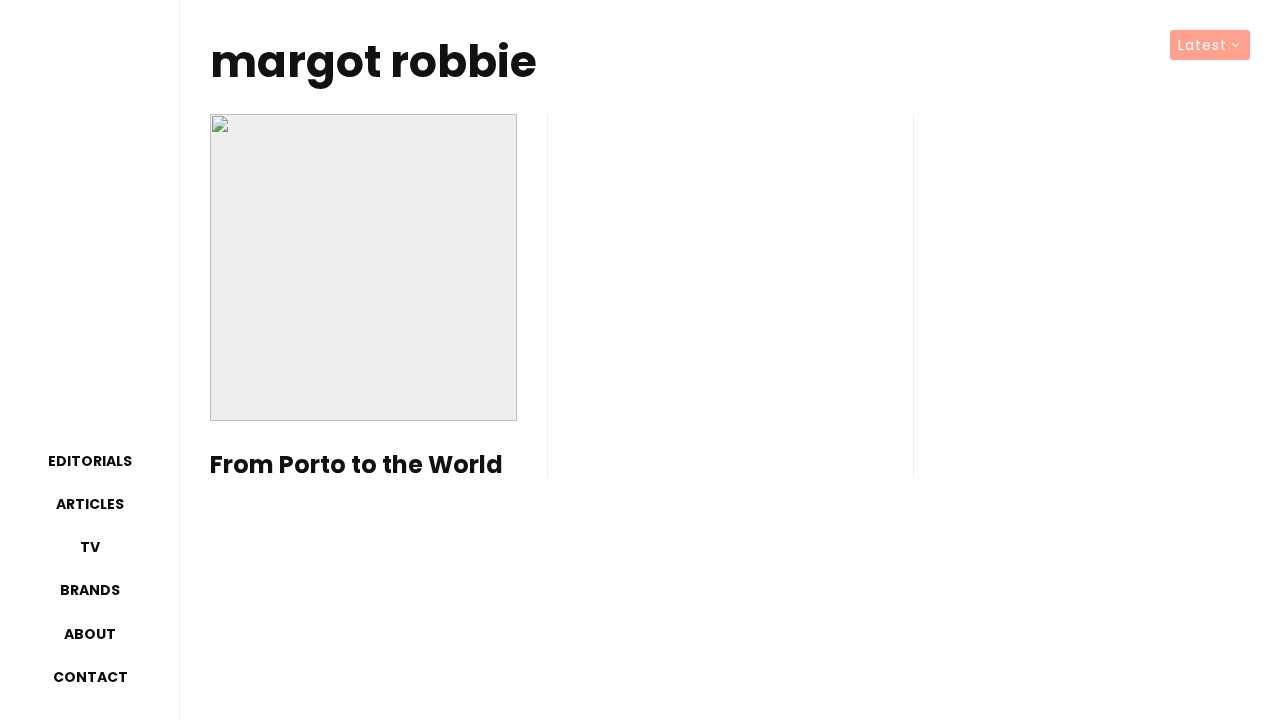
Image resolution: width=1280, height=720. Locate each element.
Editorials (90, 461)
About (90, 634)
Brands (90, 590)
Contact (90, 677)
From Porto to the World (356, 465)
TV (90, 547)
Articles (90, 504)
